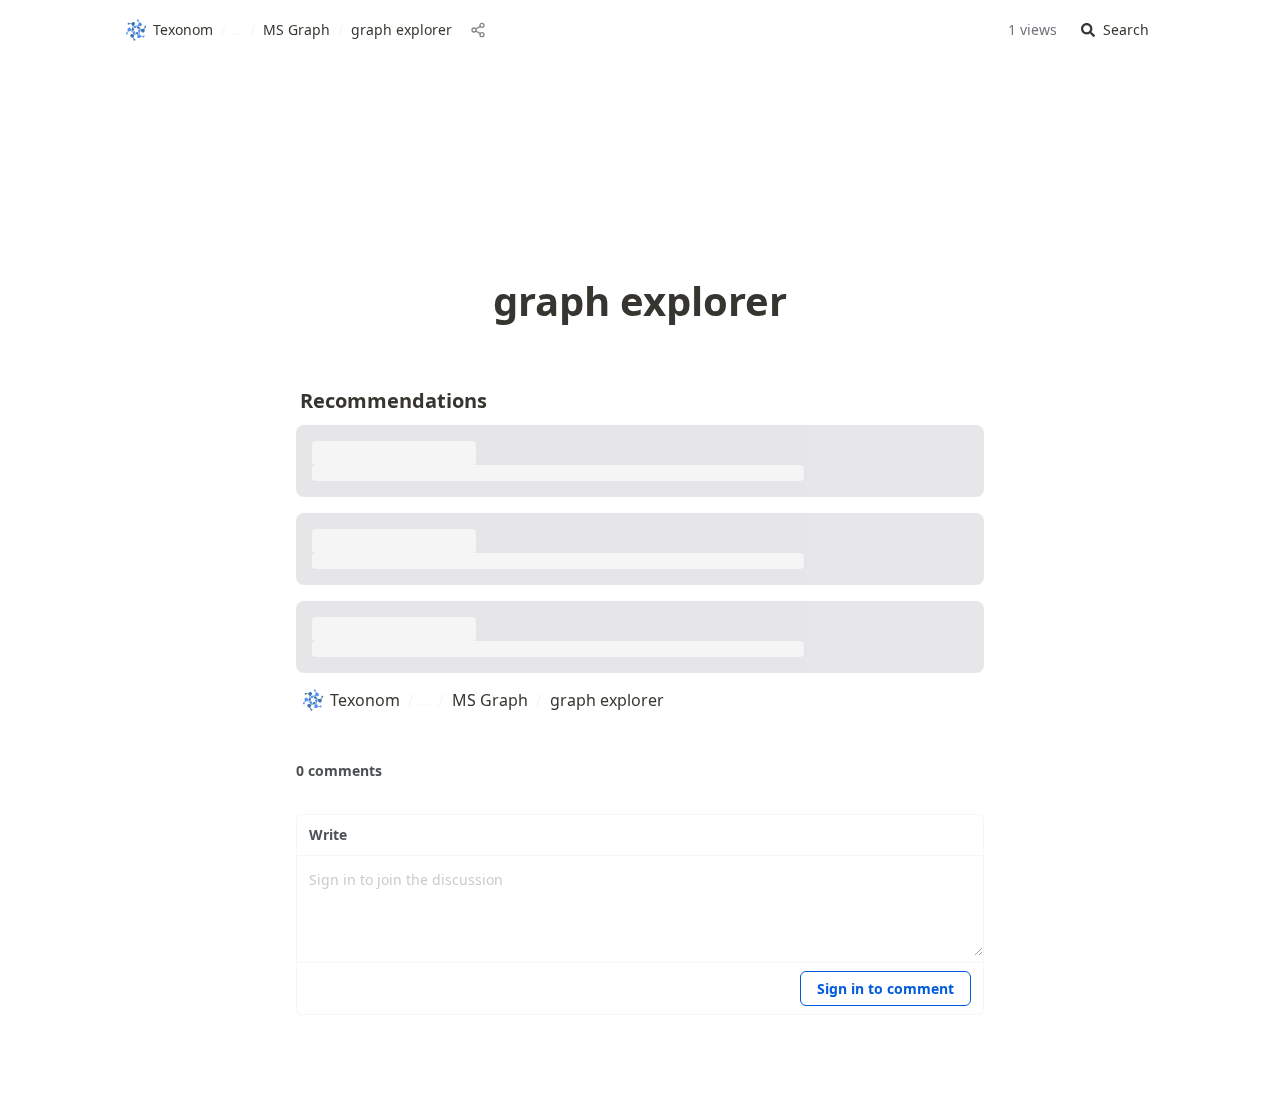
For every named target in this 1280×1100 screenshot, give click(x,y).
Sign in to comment (885, 988)
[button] (1115, 30)
